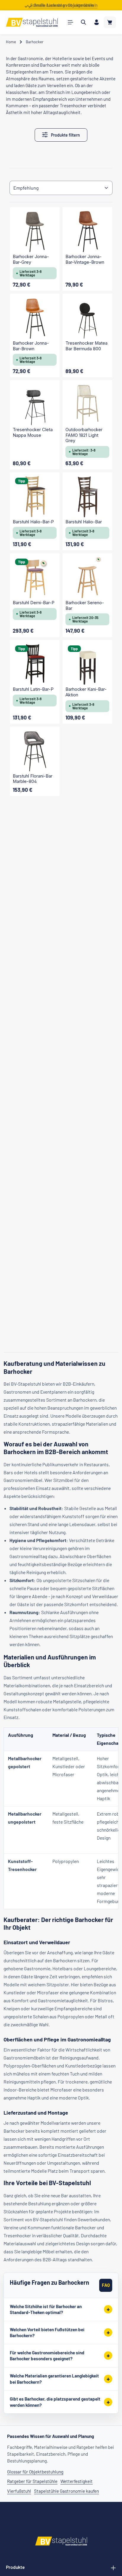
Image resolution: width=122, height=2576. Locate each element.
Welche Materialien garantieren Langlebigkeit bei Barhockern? (54, 2379)
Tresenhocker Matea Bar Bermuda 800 (86, 346)
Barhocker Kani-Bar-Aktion (86, 692)
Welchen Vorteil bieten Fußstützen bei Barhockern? (47, 2333)
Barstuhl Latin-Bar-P (33, 689)
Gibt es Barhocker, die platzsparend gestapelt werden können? (55, 2402)
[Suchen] (84, 22)
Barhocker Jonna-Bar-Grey (31, 259)
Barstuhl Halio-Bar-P (33, 522)
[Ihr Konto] (97, 22)
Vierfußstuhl (19, 2491)
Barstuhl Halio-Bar (84, 522)
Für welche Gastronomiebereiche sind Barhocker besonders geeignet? (47, 2356)
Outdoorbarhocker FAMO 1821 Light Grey (84, 435)
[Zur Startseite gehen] (32, 22)
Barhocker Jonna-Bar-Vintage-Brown (85, 259)
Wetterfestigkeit (77, 2481)
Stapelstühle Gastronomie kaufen (66, 2491)
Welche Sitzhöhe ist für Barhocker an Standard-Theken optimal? (46, 2309)
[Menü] (70, 22)
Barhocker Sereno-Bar (85, 606)
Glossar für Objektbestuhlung (35, 2472)
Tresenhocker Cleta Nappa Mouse (33, 432)
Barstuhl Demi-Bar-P (34, 603)
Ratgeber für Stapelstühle (32, 2481)
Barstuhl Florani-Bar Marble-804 (33, 779)
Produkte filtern (65, 135)
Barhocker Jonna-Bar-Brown (31, 346)
